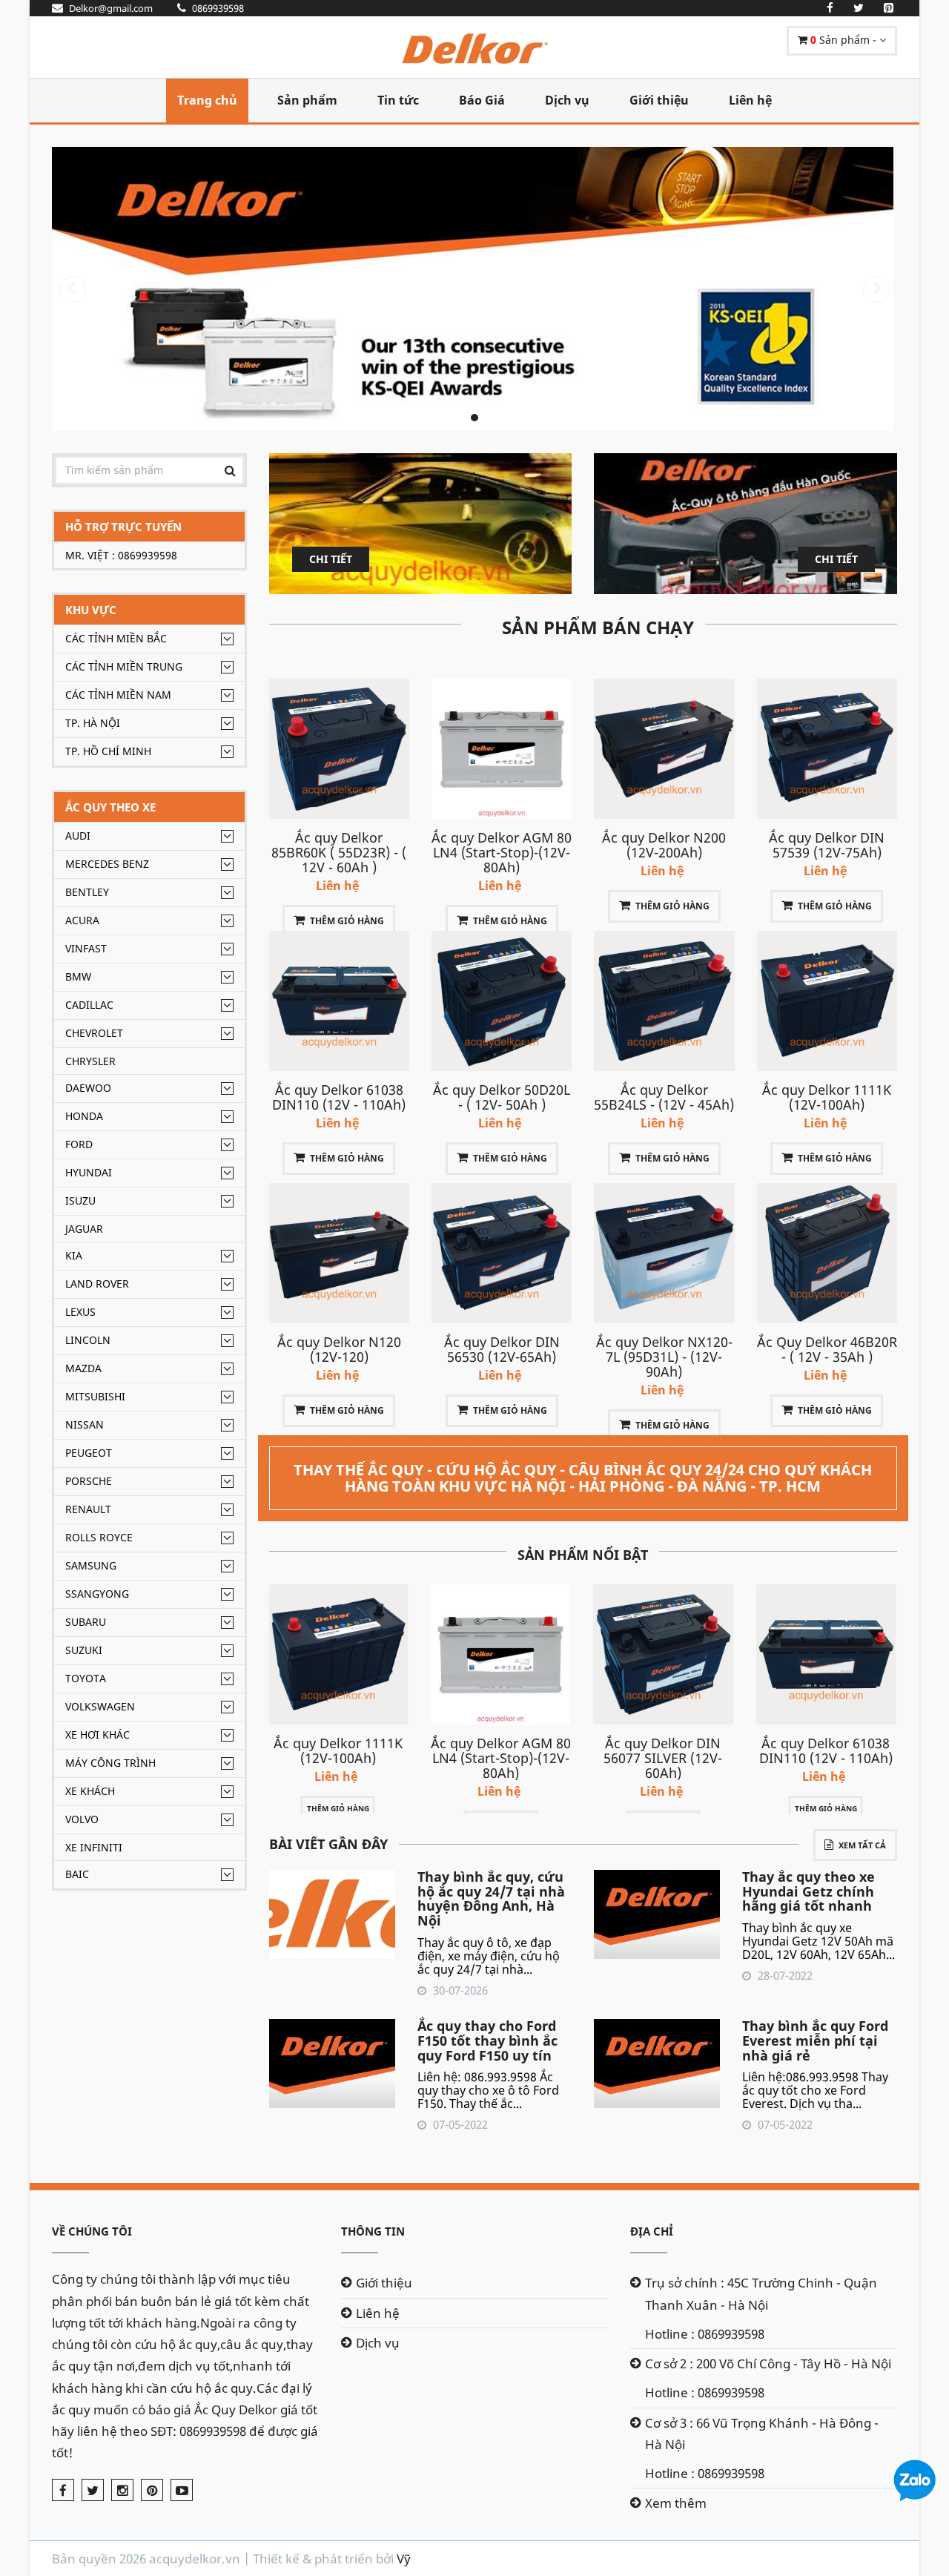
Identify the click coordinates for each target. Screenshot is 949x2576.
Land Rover (97, 1284)
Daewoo (88, 1088)
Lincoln (88, 1340)
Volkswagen (100, 1706)
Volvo (82, 1819)
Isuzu (80, 1200)
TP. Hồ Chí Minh (108, 751)
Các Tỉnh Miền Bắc (116, 638)
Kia (74, 1255)
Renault (88, 1509)
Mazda (83, 1368)
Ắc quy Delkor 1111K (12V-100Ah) (827, 1097)
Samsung (91, 1565)
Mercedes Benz (107, 864)
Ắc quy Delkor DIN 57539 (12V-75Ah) (827, 845)
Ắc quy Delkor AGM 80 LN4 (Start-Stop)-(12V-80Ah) (502, 852)
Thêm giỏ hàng (347, 921)
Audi (78, 836)
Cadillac (89, 1005)
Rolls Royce (99, 1537)
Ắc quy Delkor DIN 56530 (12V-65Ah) (502, 1349)
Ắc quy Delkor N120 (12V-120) (339, 1349)
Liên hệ (750, 100)
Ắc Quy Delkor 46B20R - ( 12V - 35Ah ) (827, 1349)
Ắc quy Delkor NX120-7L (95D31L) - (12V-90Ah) (664, 1357)
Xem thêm (676, 2503)
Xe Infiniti (94, 1847)
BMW (78, 976)
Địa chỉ (652, 2231)
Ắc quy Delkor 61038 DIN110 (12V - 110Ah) (339, 1097)
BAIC (77, 1874)
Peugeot (89, 1453)
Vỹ (404, 2559)
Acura (82, 920)
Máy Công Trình (110, 1763)
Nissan (85, 1424)
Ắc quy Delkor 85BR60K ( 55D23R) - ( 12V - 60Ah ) (339, 852)
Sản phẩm (307, 100)
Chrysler (90, 1061)
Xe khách (90, 1791)
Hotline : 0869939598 (705, 2334)
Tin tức (398, 100)
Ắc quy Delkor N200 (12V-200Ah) (664, 845)
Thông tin (373, 2231)
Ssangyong (97, 1594)
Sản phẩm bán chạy (598, 627)
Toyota (86, 1678)
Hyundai (89, 1172)
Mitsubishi (95, 1396)
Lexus (80, 1312)
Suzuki (84, 1650)
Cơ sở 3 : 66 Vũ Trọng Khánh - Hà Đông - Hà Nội (762, 2434)
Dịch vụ (567, 100)
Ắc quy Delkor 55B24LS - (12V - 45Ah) (664, 1097)
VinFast (86, 948)
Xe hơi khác (97, 1735)
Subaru (86, 1622)
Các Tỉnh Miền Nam (118, 695)
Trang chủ (207, 100)
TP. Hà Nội (93, 723)
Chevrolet (94, 1033)
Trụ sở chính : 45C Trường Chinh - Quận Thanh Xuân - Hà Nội (761, 2293)
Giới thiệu (659, 100)
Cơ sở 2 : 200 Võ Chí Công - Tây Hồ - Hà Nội (768, 2363)
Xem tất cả (862, 1845)
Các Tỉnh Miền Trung (124, 666)
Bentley (87, 892)
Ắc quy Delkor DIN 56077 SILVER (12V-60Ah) (663, 1758)
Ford (79, 1144)
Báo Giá (482, 100)
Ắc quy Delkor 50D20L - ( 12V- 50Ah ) (502, 1097)
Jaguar (84, 1229)
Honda (84, 1116)
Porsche (89, 1481)
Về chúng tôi (92, 2231)
